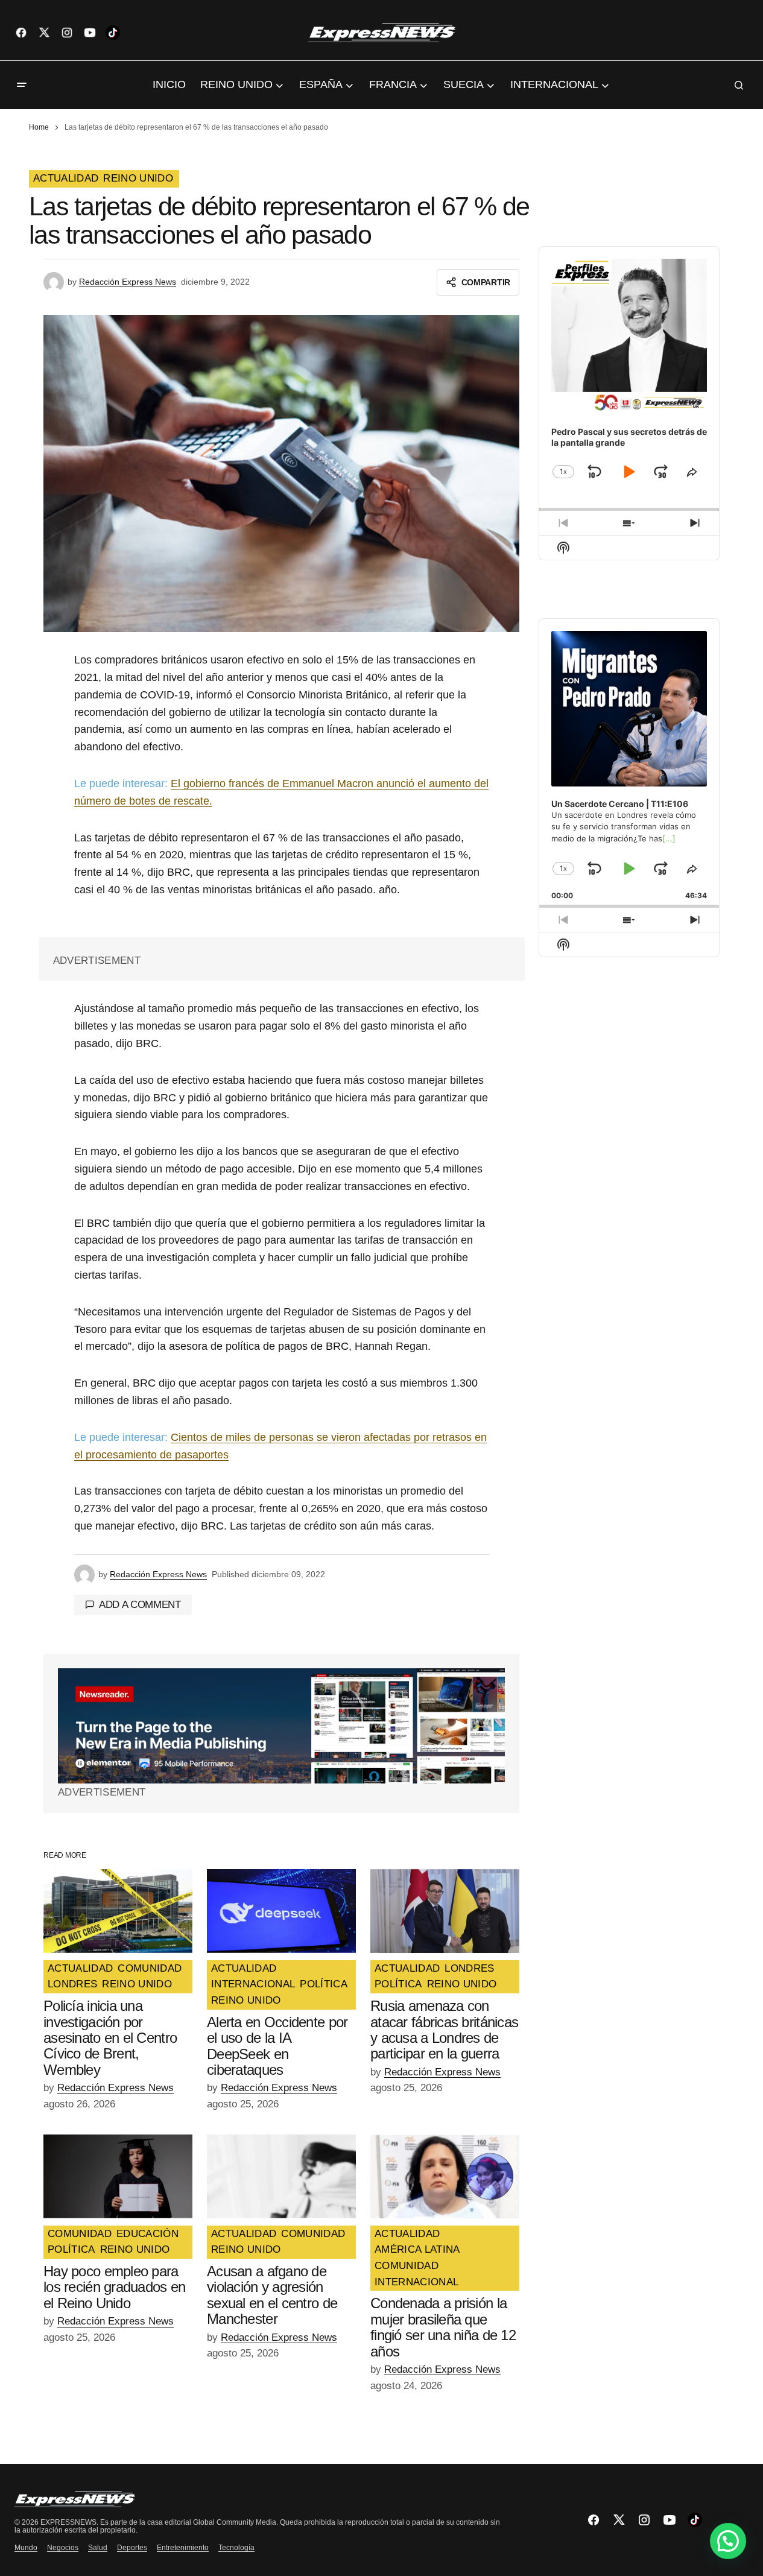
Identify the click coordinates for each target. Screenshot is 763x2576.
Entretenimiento (183, 2548)
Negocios (63, 2548)
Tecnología (236, 2548)
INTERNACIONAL (253, 1984)
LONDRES (72, 1984)
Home (39, 127)
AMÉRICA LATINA (417, 2250)
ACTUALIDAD (66, 179)
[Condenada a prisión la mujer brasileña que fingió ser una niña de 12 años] (445, 2176)
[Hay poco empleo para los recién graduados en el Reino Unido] (118, 2176)
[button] (22, 85)
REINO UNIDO (138, 179)
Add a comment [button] (140, 1605)
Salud (98, 2548)
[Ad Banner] (281, 1726)
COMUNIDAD (150, 1969)
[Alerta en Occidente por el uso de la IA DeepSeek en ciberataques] (281, 1911)
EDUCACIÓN (147, 2234)
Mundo (26, 2548)
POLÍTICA (324, 1984)
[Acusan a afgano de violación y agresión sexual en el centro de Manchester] (281, 2176)
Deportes (132, 2548)
